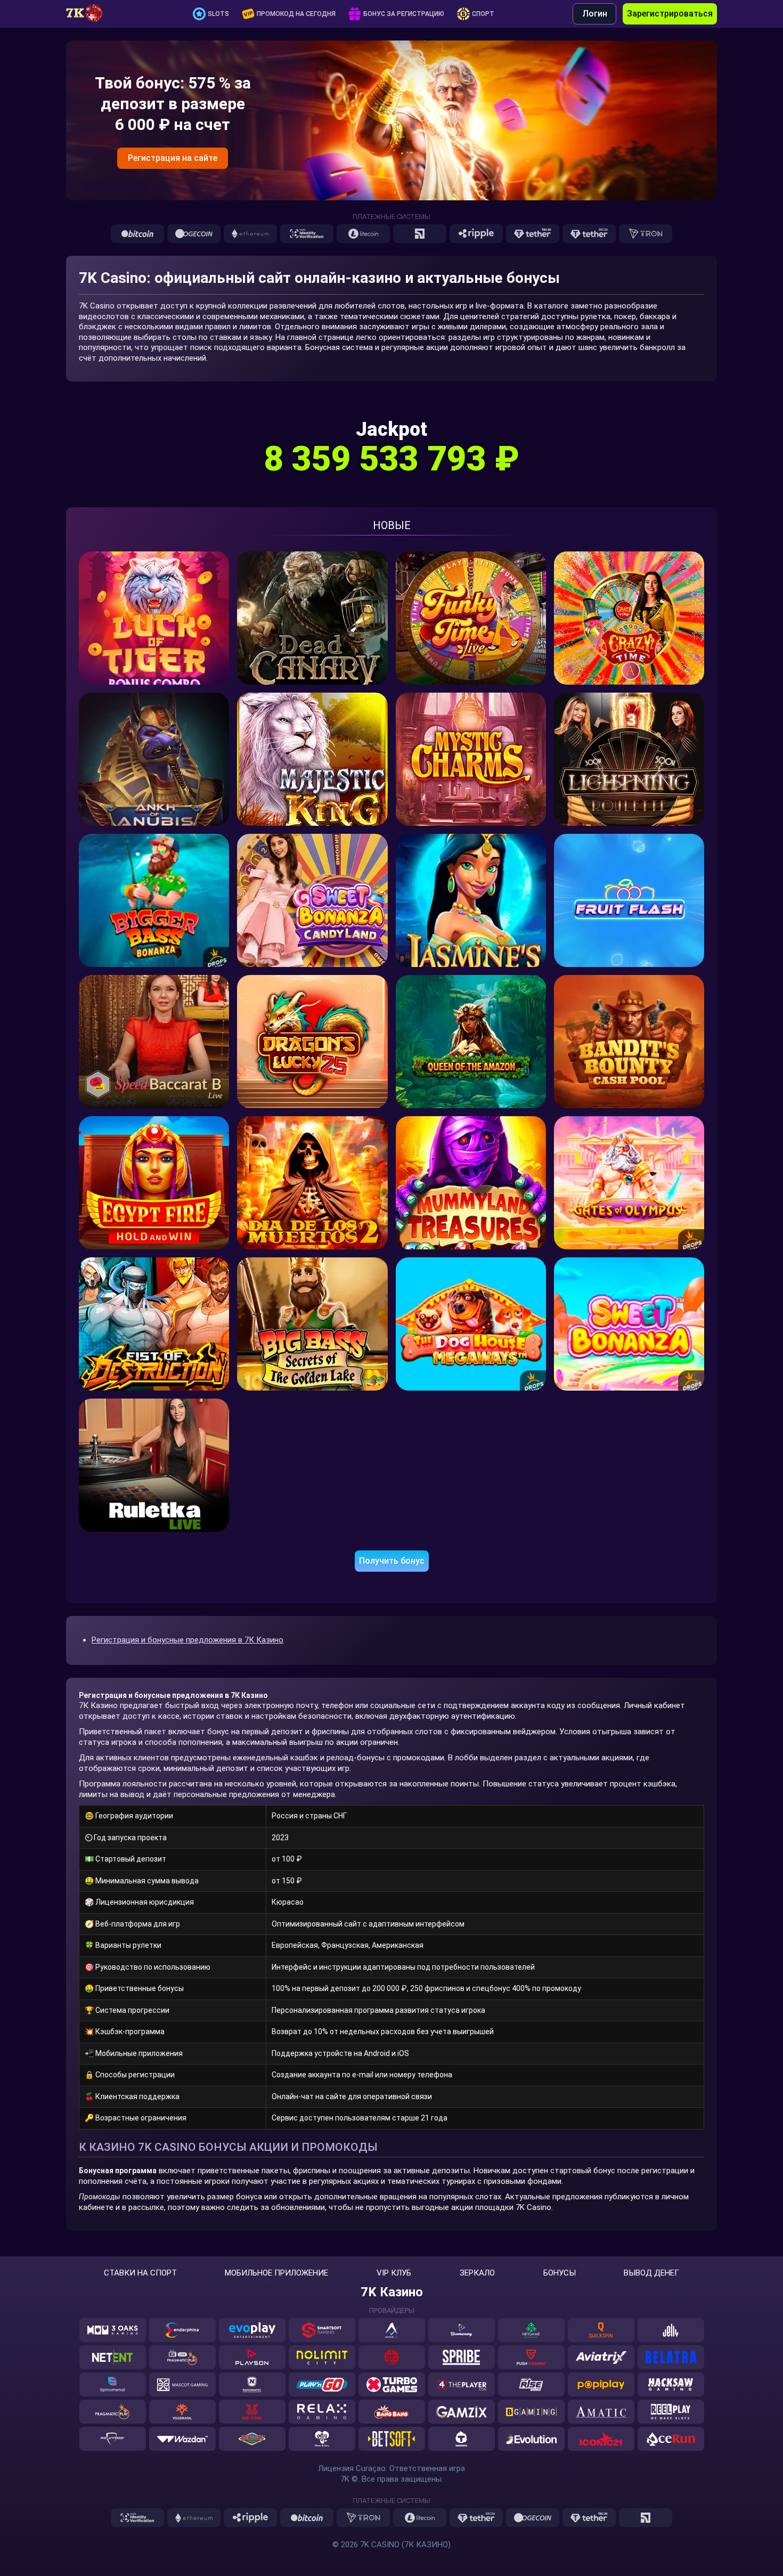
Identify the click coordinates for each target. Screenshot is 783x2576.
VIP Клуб (394, 2273)
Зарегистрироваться (670, 14)
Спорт (483, 14)
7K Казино (392, 2292)
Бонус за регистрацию (404, 14)
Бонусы (560, 2273)
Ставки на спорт (140, 2273)
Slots (218, 14)
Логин (595, 14)
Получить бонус (392, 1561)
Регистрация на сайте (173, 158)
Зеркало (477, 2273)
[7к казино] (90, 14)
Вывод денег (651, 2273)
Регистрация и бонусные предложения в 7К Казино (187, 1640)
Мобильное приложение (276, 2273)
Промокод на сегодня (296, 14)
